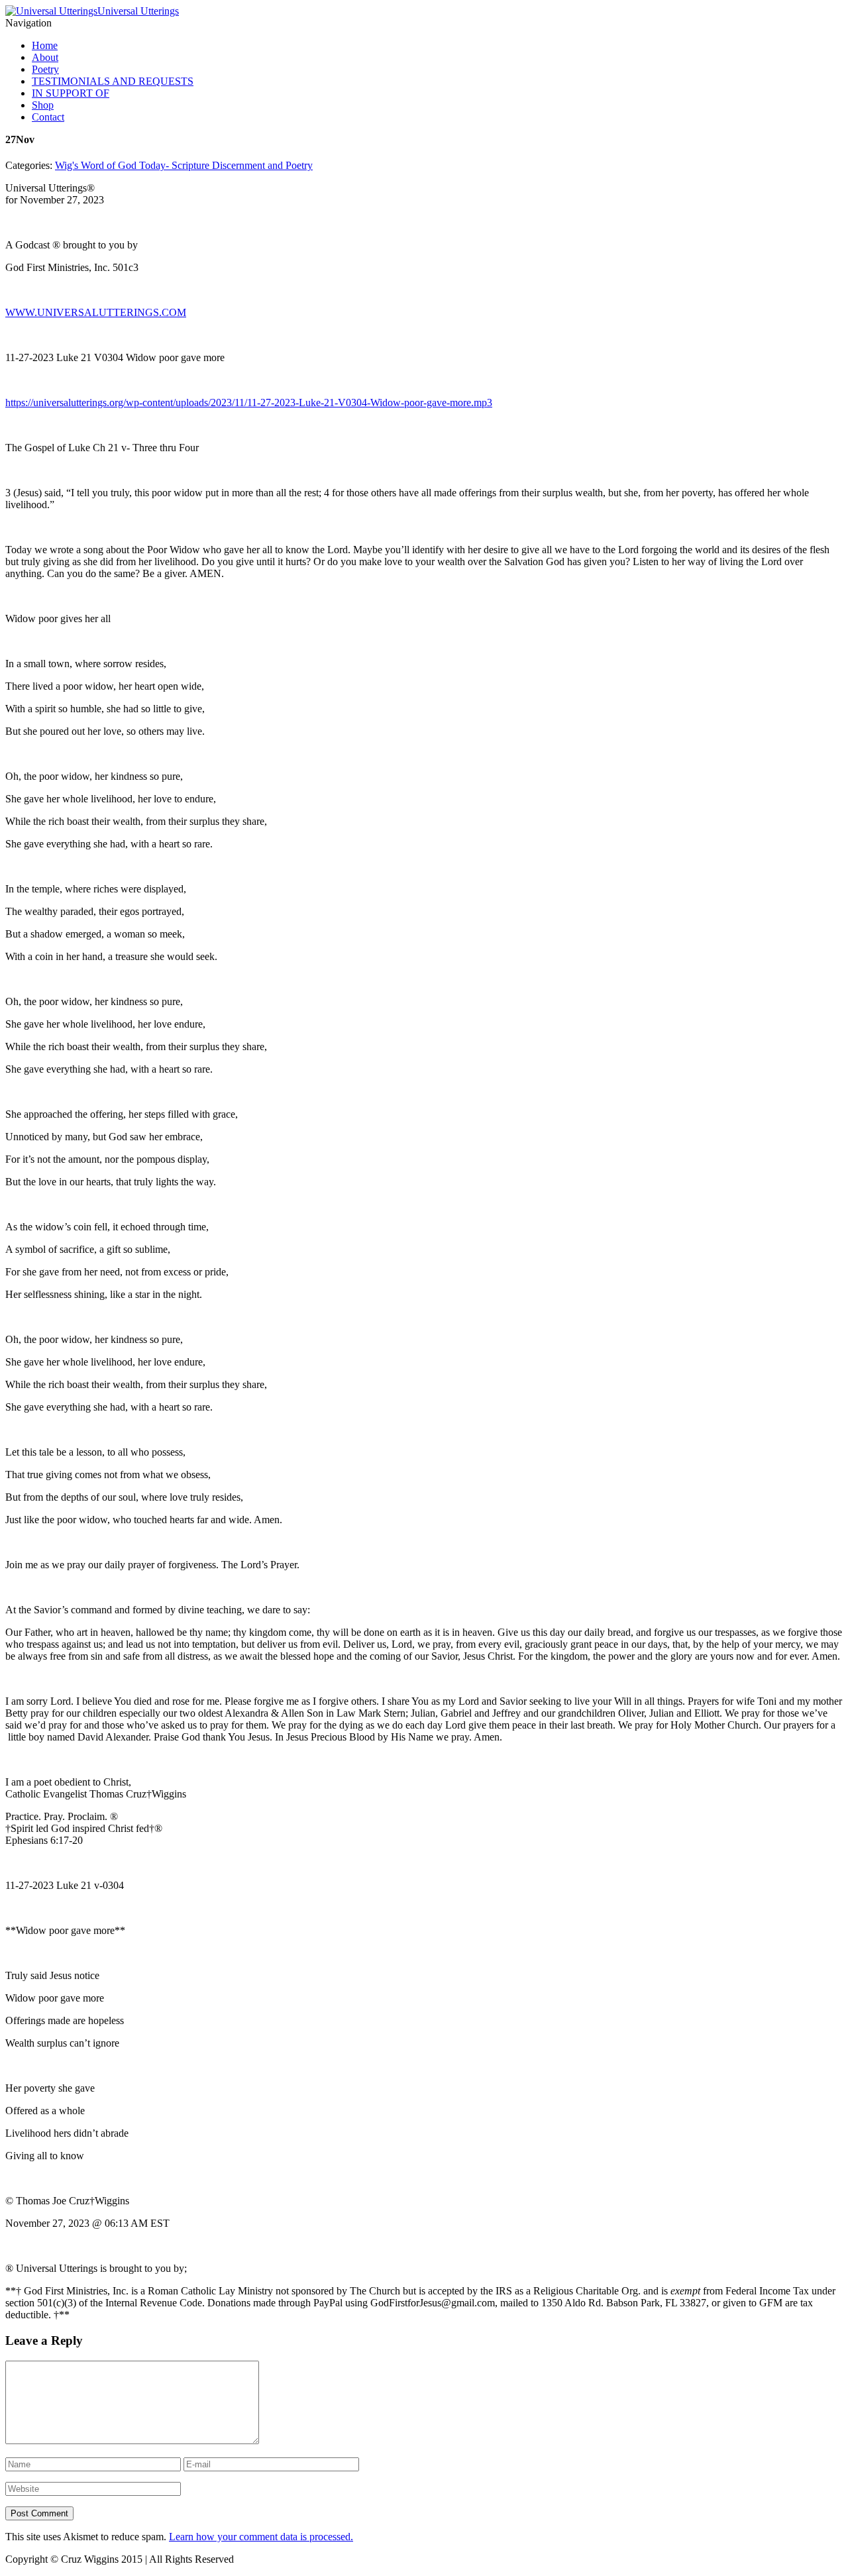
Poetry (45, 69)
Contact (48, 117)
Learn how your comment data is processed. (261, 2537)
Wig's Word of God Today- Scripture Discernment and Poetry (184, 165)
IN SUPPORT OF (71, 93)
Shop (43, 105)
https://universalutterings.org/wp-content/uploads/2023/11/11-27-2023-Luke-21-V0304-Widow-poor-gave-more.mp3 (249, 402)
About (45, 57)
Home (45, 45)
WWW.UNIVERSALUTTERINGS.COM (96, 312)
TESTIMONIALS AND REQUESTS (113, 81)
